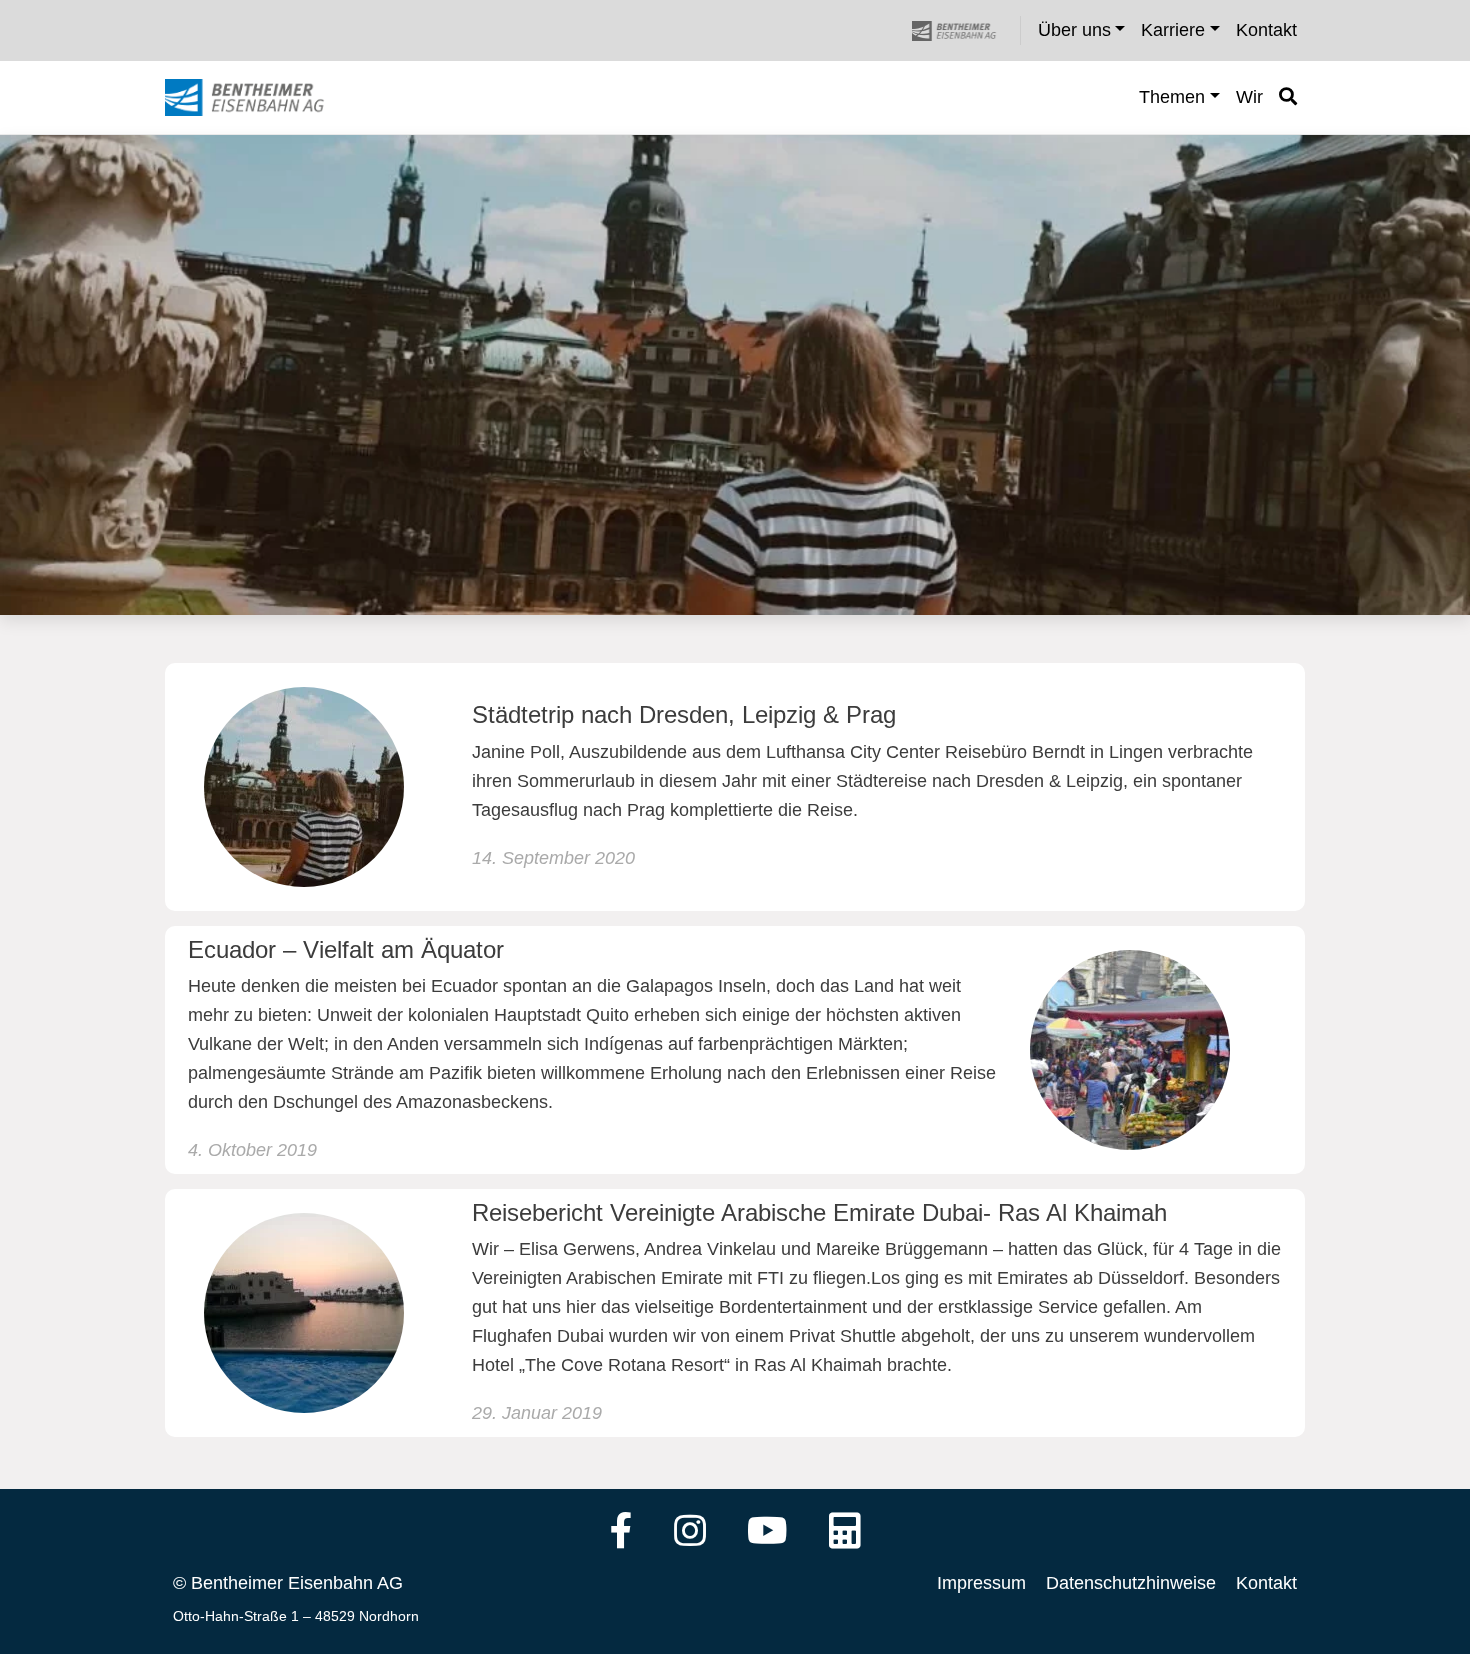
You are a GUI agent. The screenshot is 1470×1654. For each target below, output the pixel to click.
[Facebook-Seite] (621, 1533)
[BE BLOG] (263, 98)
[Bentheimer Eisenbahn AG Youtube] (767, 1533)
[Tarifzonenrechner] (845, 1533)
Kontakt (1266, 1583)
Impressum (981, 1583)
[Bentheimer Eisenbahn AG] (965, 30)
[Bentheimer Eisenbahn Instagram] (690, 1533)
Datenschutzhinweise (1131, 1583)
